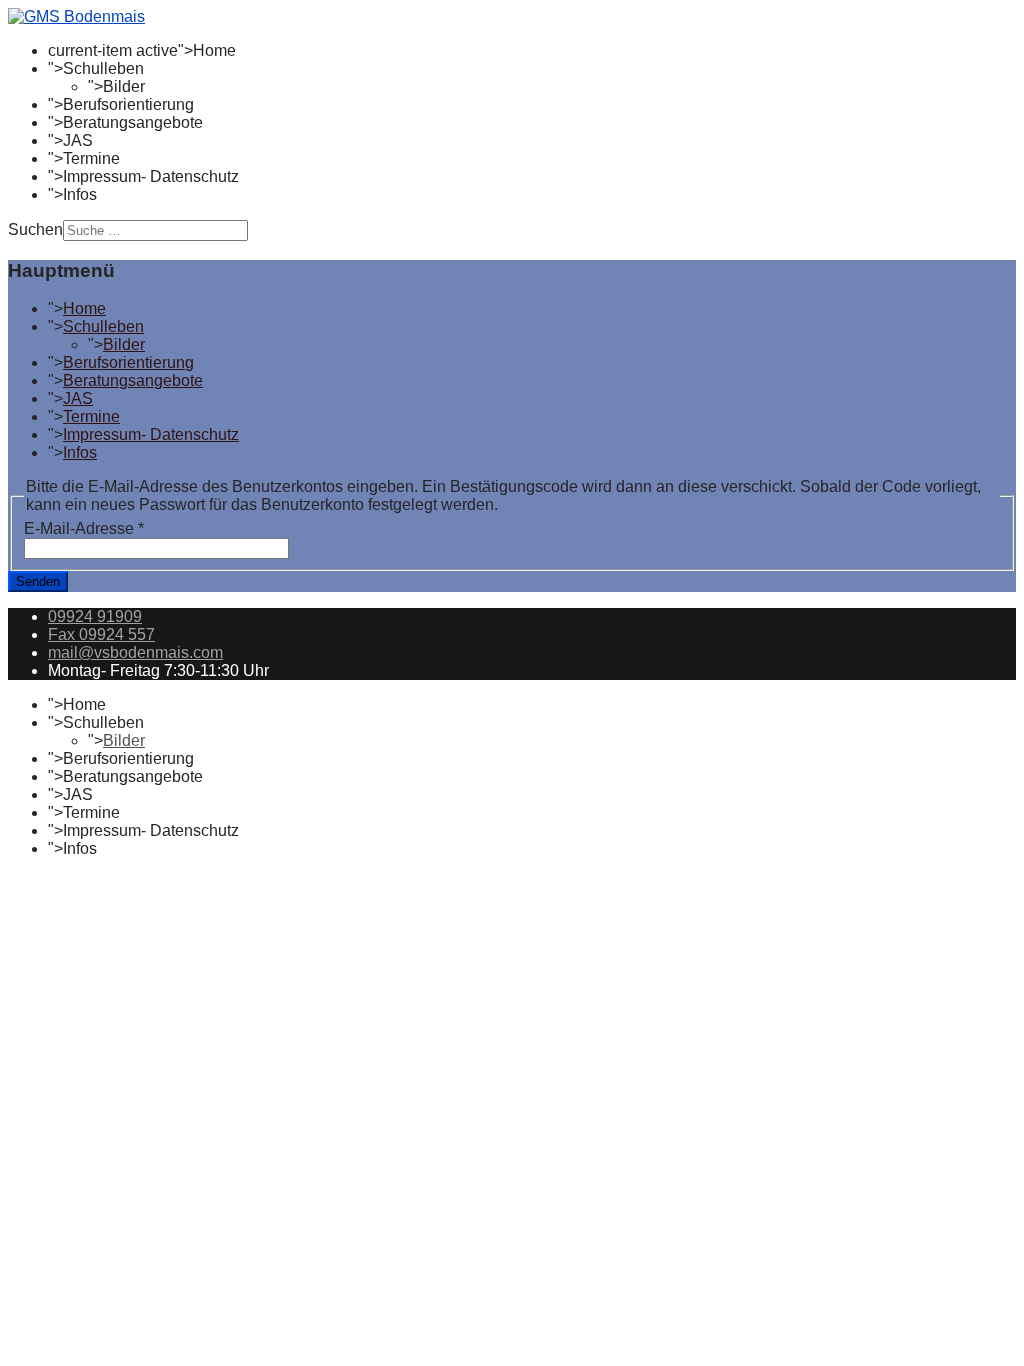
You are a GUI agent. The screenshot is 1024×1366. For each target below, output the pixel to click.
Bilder (124, 86)
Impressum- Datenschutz (151, 176)
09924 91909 (95, 616)
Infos (80, 194)
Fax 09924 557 (101, 634)
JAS (78, 140)
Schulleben (103, 68)
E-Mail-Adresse (84, 528)
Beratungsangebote (133, 122)
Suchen (35, 229)
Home (214, 50)
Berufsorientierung (128, 104)
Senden (38, 581)
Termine (91, 158)
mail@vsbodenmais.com (135, 652)
